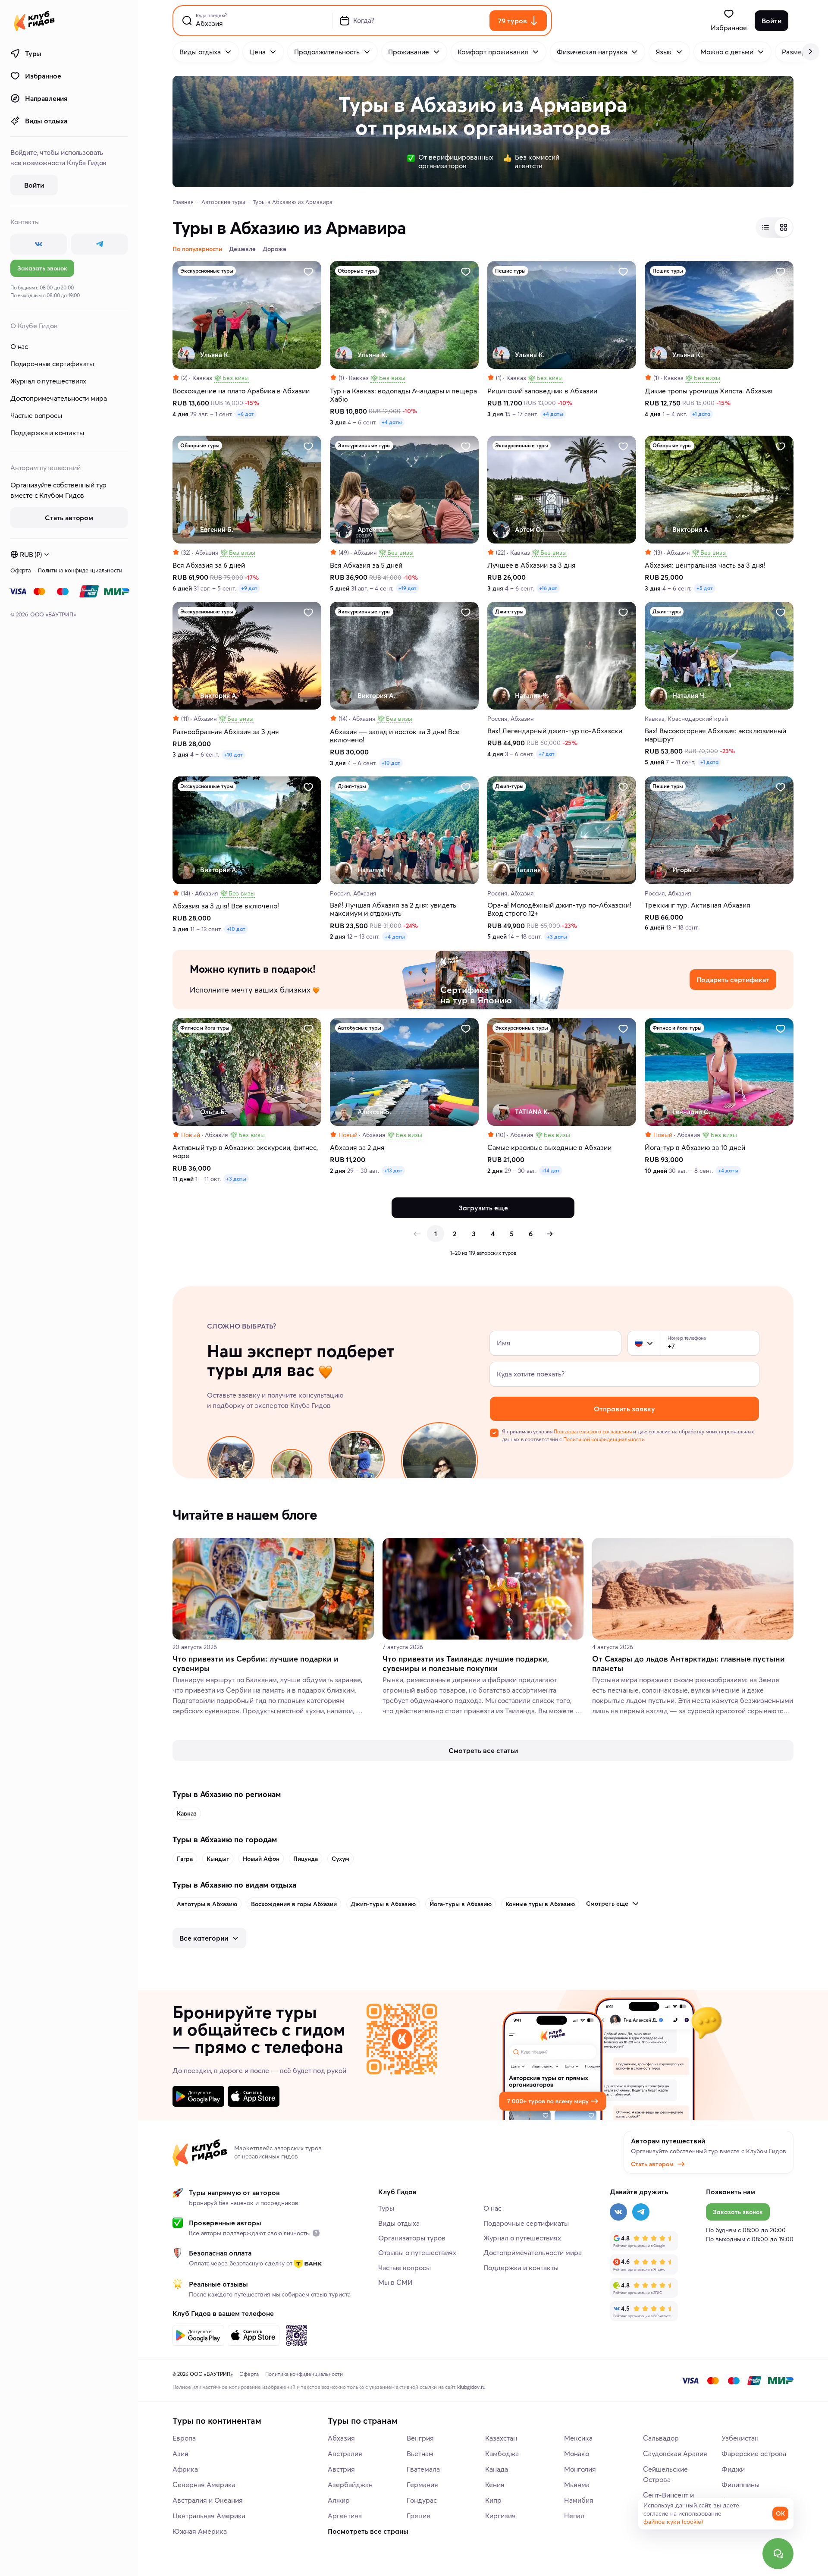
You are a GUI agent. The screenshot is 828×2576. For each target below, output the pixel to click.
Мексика (578, 2438)
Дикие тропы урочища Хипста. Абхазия (709, 391)
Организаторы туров (412, 2238)
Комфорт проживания (493, 52)
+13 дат (393, 1170)
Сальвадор (661, 2438)
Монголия (580, 2469)
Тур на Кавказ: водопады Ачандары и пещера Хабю (403, 395)
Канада (497, 2469)
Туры (33, 53)
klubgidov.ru (471, 2387)
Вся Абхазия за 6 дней (209, 565)
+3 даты (557, 937)
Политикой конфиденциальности (604, 1439)
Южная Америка (200, 2531)
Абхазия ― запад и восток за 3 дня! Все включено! (395, 736)
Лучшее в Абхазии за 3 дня (532, 565)
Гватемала (423, 2469)
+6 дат (246, 414)
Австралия (345, 2453)
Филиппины (740, 2485)
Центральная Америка (209, 2516)
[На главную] (34, 21)
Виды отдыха (46, 121)
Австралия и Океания (208, 2500)
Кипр (493, 2500)
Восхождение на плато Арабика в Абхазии (241, 391)
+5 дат (705, 588)
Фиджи (733, 2469)
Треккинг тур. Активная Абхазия (698, 905)
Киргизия (500, 2516)
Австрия (341, 2469)
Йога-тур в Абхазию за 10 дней (695, 1148)
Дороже (274, 249)
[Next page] (549, 1234)
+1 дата (701, 414)
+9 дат (249, 588)
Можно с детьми (727, 52)
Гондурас (422, 2500)
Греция (419, 2516)
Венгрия (420, 2438)
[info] (316, 2233)
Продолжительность (327, 52)
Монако (577, 2453)
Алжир (339, 2500)
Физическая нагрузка (592, 52)
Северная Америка (204, 2485)
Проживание (409, 52)
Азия (180, 2453)
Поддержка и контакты (47, 433)
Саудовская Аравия (675, 2453)
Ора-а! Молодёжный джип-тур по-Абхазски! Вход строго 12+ (559, 909)
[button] (639, 1343)
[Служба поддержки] (778, 2554)
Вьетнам (420, 2453)
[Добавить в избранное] (308, 272)
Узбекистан (740, 2438)
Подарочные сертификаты (52, 364)
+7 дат (547, 754)
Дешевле (242, 249)
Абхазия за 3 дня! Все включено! (226, 906)
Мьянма (577, 2485)
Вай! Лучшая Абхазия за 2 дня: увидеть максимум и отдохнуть (393, 909)
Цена (257, 52)
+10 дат (234, 755)
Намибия (579, 2500)
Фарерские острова (754, 2453)
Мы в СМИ (395, 2282)
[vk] (39, 244)
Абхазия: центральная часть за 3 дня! (705, 565)
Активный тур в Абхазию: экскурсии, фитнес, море (245, 1152)
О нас (19, 346)
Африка (185, 2469)
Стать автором (652, 2164)
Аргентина (345, 2516)
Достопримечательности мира (58, 398)
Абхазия (341, 2438)
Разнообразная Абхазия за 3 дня (226, 732)
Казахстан (501, 2438)
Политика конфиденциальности (80, 570)
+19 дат (408, 588)
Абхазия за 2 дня (357, 1148)
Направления (46, 98)
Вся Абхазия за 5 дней (366, 565)
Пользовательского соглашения (593, 1431)
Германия (422, 2485)
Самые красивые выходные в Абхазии (549, 1148)
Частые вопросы (36, 415)
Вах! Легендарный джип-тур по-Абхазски (555, 731)
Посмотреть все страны (368, 2531)
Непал (574, 2516)
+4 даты (392, 422)
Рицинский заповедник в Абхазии (542, 391)
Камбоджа (502, 2453)
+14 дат (551, 1170)
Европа (184, 2438)
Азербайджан (350, 2485)
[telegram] (99, 244)
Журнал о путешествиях (48, 381)
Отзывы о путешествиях (417, 2252)
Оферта (21, 570)
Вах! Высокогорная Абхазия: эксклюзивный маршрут (715, 735)
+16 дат (548, 588)
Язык (664, 52)
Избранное (43, 76)
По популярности (197, 249)
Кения (495, 2485)
